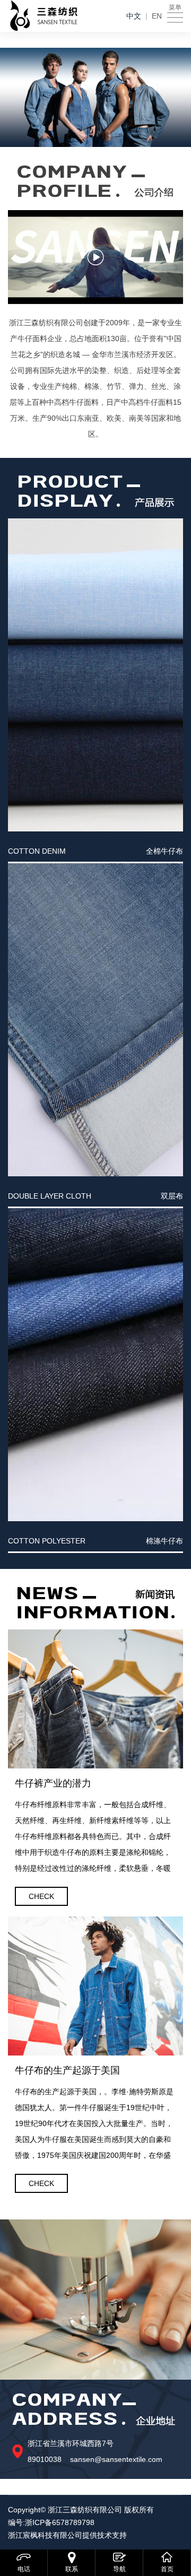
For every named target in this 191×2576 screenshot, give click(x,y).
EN (157, 16)
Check (41, 1896)
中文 (134, 16)
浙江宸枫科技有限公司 (45, 2535)
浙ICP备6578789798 (60, 2522)
